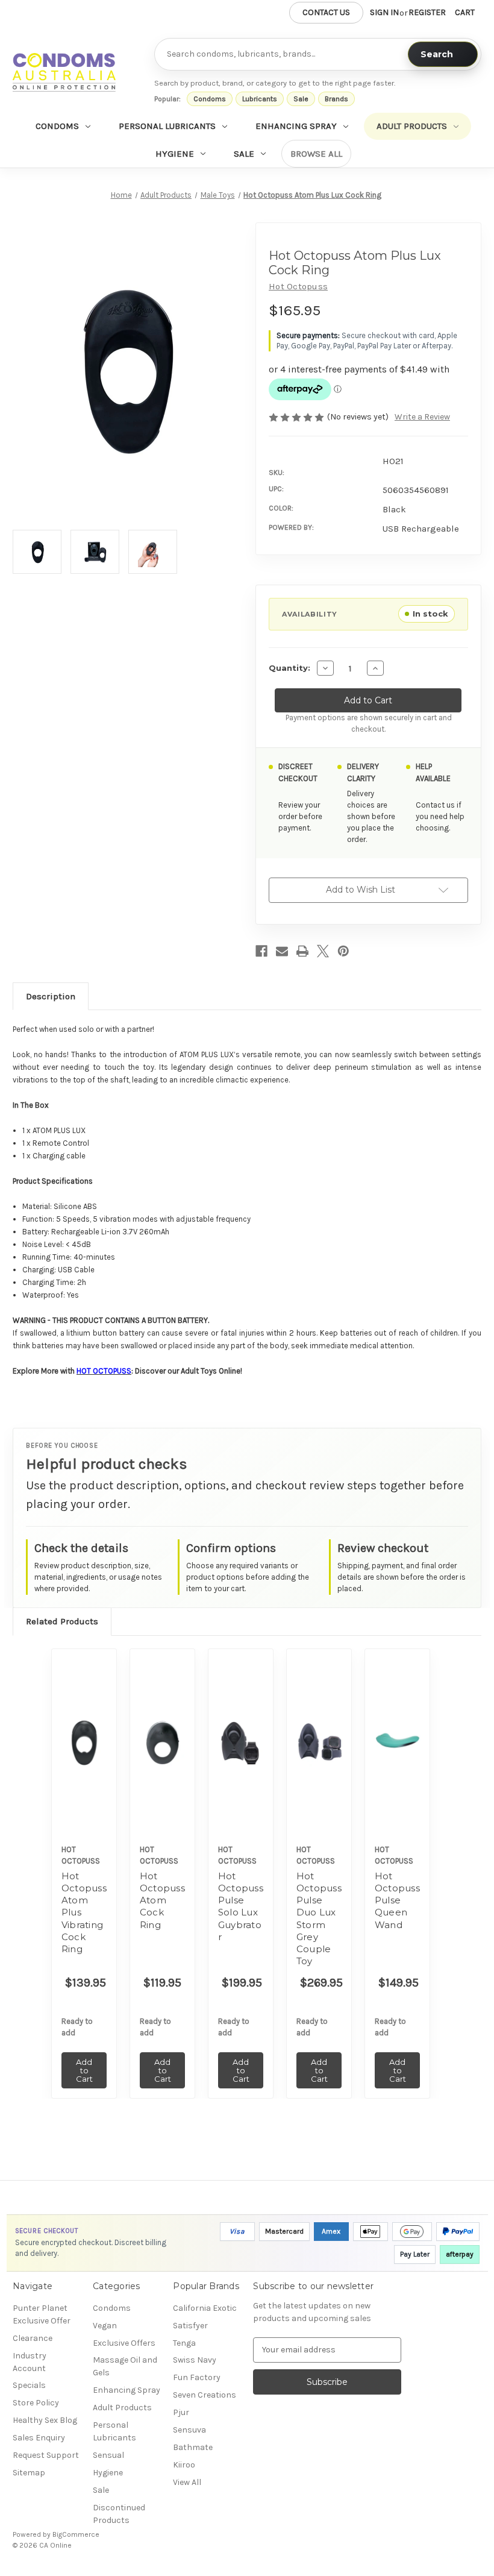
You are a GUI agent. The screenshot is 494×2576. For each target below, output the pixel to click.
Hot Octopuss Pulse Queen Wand (397, 1900)
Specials (29, 2385)
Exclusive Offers (124, 2343)
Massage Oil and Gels (125, 2366)
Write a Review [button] (422, 417)
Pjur (181, 2412)
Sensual (108, 2455)
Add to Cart (84, 1758)
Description (51, 996)
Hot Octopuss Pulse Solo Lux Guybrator (241, 1906)
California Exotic (205, 2308)
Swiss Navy (195, 2360)
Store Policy (36, 2403)
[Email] (282, 951)
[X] (323, 951)
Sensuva (189, 2430)
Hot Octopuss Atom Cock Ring (162, 1900)
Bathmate (193, 2447)
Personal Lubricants (167, 126)
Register (427, 12)
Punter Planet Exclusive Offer (42, 2314)
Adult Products (412, 126)
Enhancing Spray (296, 126)
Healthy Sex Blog (45, 2420)
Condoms (210, 99)
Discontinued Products (119, 2514)
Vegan (105, 2326)
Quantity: (289, 668)
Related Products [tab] (62, 1621)
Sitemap (29, 2473)
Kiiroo (184, 2465)
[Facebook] (261, 951)
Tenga (184, 2343)
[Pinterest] (343, 951)
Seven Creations (205, 2395)
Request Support (46, 2455)
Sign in (384, 12)
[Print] (302, 951)
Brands (336, 99)
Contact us (326, 12)
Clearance (33, 2338)
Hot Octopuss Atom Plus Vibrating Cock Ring (84, 1913)
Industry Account (30, 2362)
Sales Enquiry (39, 2438)
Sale (301, 99)
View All (187, 2482)
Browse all (316, 154)
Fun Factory (197, 2377)
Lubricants (260, 99)
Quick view (84, 1724)
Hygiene (175, 154)
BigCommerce (76, 2534)
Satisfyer (190, 2326)
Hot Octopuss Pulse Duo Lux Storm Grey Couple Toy (319, 1919)
